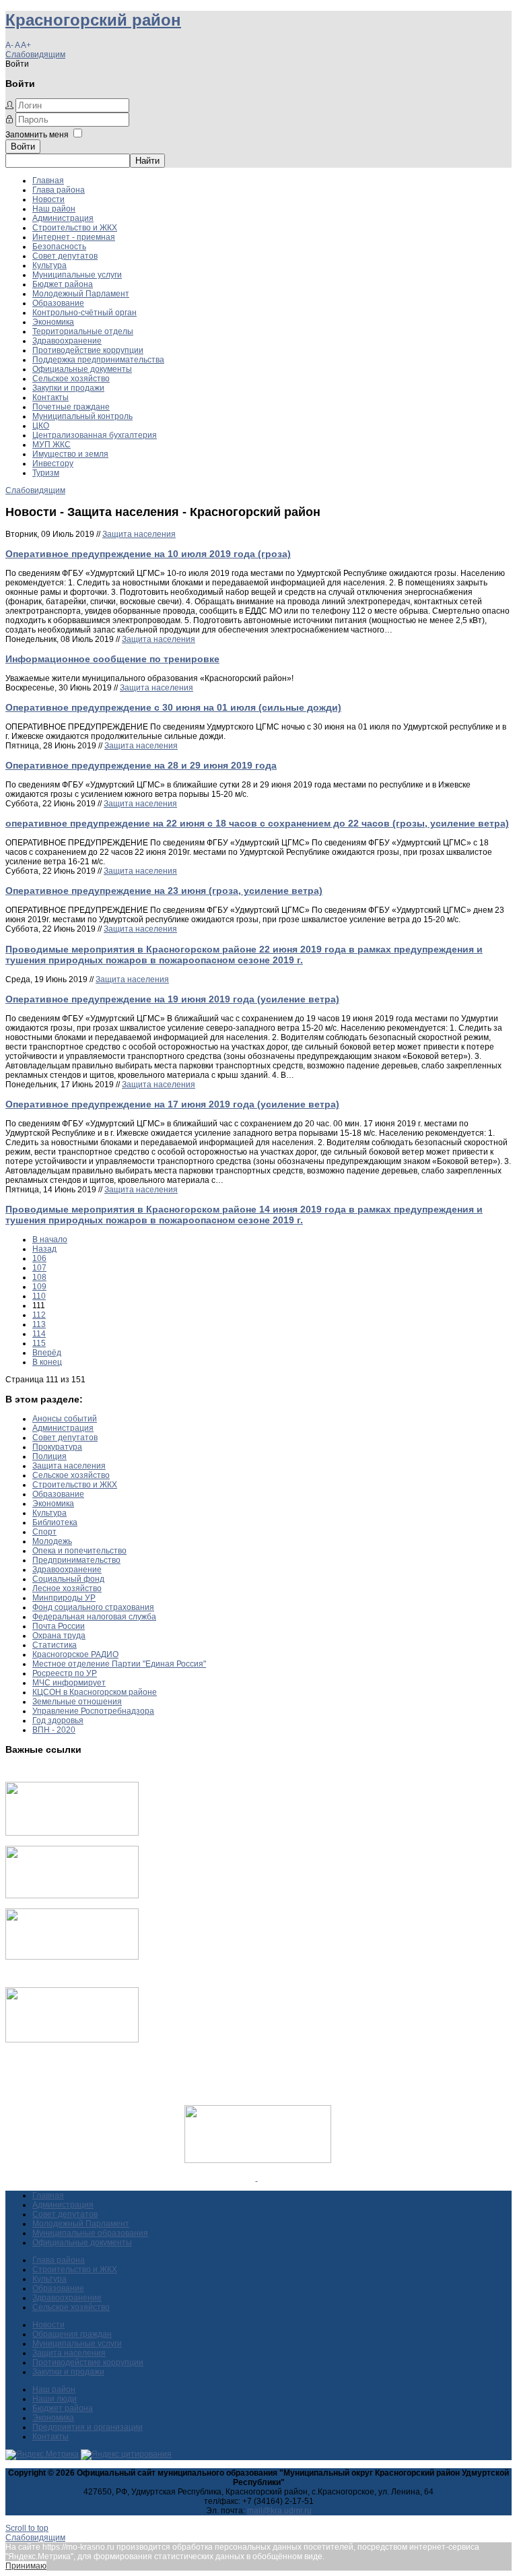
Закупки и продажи (68, 388)
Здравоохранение (67, 341)
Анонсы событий (65, 1419)
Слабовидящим (35, 55)
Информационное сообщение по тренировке (112, 659)
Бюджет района (63, 284)
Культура (49, 265)
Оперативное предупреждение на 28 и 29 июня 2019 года (141, 765)
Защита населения (139, 534)
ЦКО (41, 426)
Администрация (63, 218)
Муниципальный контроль (82, 416)
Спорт (44, 1532)
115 (39, 1343)
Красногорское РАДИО (75, 1654)
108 (39, 1277)
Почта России (59, 1626)
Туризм (46, 473)
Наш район (54, 209)
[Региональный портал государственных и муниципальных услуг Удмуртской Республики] (72, 1896)
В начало (50, 1239)
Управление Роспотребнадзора (93, 1711)
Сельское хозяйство (71, 379)
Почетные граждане (71, 407)
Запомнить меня (37, 135)
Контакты (50, 397)
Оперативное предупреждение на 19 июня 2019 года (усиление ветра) (172, 999)
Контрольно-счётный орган (84, 313)
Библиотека (55, 1522)
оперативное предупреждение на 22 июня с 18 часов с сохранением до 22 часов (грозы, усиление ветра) (257, 823)
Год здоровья (58, 1720)
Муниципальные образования (90, 2233)
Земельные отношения (77, 1702)
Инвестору (53, 463)
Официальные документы (82, 369)
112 (39, 1315)
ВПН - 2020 (54, 1730)
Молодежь (52, 1541)
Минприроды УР (64, 1598)
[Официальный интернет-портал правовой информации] (257, 2178)
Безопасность (59, 247)
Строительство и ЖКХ (75, 228)
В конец (47, 1362)
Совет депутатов (65, 256)
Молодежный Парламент (81, 294)
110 (39, 1296)
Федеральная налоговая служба (94, 1617)
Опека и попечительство (79, 1551)
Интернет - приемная (74, 237)
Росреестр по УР (65, 1673)
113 (39, 1324)
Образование (58, 303)
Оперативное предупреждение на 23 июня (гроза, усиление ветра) (164, 891)
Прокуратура (57, 1447)
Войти (23, 147)
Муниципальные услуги (77, 275)
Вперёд (47, 1353)
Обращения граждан (72, 2334)
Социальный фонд (68, 1579)
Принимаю (26, 2566)
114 (39, 1334)
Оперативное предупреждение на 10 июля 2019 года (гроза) (148, 554)
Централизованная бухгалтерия (95, 435)
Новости (48, 199)
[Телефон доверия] (72, 2040)
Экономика (53, 322)
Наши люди (55, 2399)
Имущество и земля (70, 454)
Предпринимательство (76, 1560)
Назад (44, 1249)
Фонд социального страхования (93, 1607)
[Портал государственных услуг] (72, 1833)
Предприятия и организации (88, 2427)
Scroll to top (27, 2528)
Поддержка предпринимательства (98, 360)
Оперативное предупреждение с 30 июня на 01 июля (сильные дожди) (173, 707)
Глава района (59, 190)
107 (39, 1268)
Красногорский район (93, 20)
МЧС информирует (69, 1683)
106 (39, 1258)
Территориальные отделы (83, 331)
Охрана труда (59, 1636)
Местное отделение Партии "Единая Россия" (119, 1664)
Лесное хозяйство (67, 1588)
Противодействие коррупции (88, 350)
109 (39, 1287)
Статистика (55, 1645)
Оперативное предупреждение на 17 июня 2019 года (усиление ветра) (172, 1104)
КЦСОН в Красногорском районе (95, 1692)
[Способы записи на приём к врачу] (72, 1957)
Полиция (49, 1456)
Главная (48, 181)
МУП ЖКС (51, 445)
